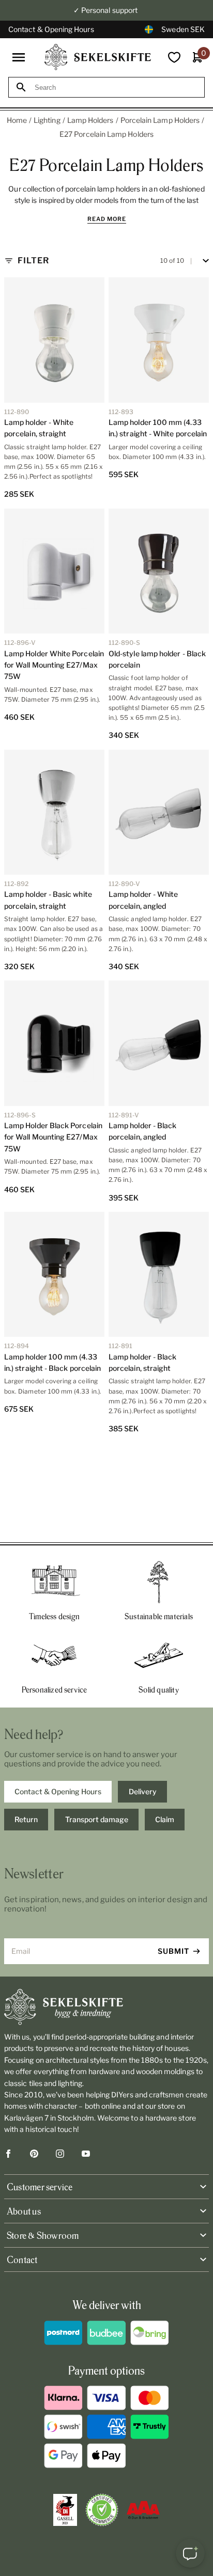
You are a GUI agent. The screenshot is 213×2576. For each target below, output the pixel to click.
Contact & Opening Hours (51, 29)
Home (17, 120)
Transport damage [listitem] (97, 1819)
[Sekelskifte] (106, 2007)
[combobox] (116, 88)
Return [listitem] (26, 1819)
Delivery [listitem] (143, 1791)
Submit (173, 1951)
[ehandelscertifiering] (102, 2510)
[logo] (98, 57)
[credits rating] (143, 2510)
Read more (107, 219)
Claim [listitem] (165, 1819)
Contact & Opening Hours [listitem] (58, 1791)
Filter (33, 260)
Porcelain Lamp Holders (160, 120)
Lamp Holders (90, 120)
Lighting (47, 120)
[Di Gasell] (65, 2510)
